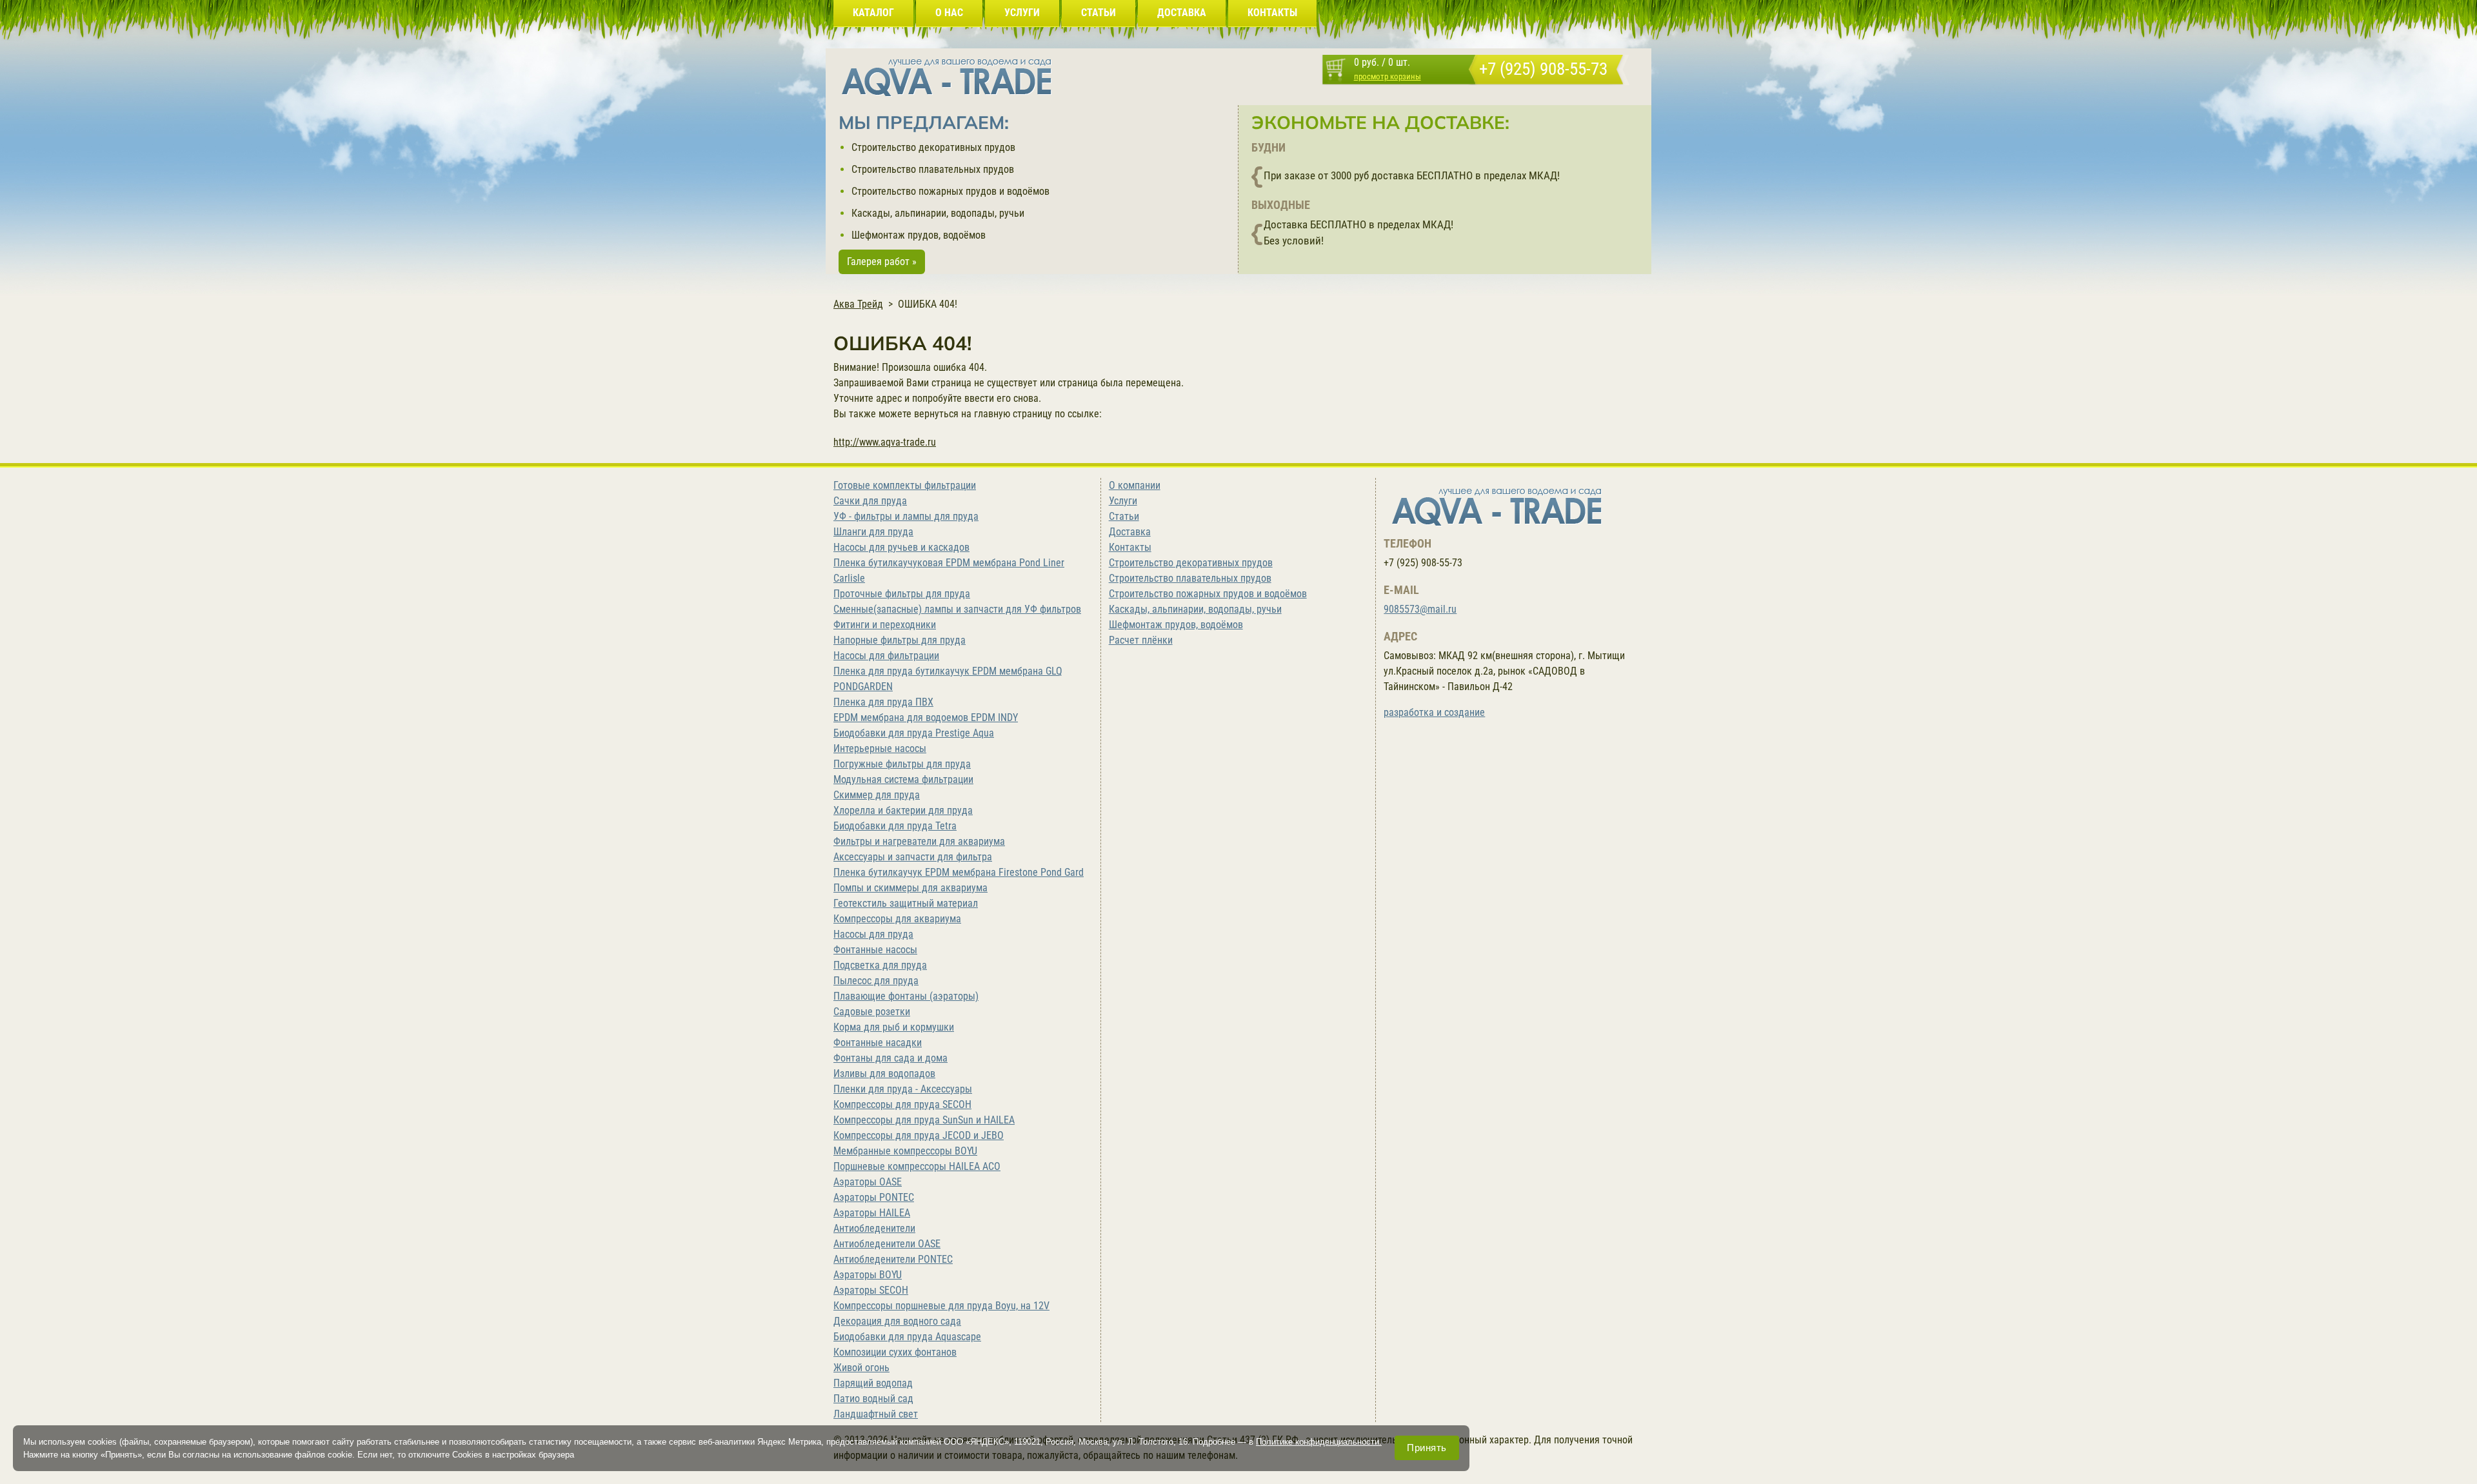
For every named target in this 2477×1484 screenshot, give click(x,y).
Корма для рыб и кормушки (894, 1027)
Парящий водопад (873, 1383)
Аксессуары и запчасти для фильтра (913, 857)
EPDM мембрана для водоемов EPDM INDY (926, 717)
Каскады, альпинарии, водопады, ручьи (938, 213)
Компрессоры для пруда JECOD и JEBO (919, 1135)
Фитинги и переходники (885, 625)
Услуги (1123, 501)
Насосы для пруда (873, 934)
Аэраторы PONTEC (874, 1197)
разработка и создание (1434, 712)
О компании (1135, 485)
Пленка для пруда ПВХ (883, 702)
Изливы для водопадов (884, 1073)
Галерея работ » (882, 262)
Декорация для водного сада (897, 1321)
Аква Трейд (858, 304)
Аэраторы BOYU (868, 1275)
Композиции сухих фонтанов (895, 1352)
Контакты (1130, 547)
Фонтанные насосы (875, 950)
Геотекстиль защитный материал (906, 903)
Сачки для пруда (870, 501)
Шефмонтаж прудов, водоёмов (919, 235)
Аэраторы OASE (868, 1182)
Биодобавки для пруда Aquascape (907, 1337)
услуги (1022, 13)
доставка (1182, 13)
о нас (949, 13)
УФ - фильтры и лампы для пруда (906, 516)
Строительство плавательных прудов (933, 169)
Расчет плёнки (1141, 640)
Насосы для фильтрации (886, 656)
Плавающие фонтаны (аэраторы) (906, 996)
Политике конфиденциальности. (1319, 1442)
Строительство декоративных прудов (933, 147)
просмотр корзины (1388, 76)
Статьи (1124, 516)
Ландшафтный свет (876, 1414)
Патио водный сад (873, 1399)
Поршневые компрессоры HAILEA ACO (917, 1166)
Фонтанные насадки (878, 1043)
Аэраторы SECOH (871, 1290)
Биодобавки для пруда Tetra (895, 826)
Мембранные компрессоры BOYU (905, 1151)
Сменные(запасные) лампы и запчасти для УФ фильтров (957, 609)
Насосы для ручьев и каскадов (901, 547)
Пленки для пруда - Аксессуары (903, 1089)
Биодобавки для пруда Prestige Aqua (914, 733)
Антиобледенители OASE (887, 1244)
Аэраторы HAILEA (872, 1213)
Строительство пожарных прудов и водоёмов (950, 191)
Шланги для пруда (873, 532)
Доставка (1130, 532)
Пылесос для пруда (876, 981)
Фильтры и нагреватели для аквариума (919, 841)
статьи (1099, 13)
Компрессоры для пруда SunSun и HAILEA (924, 1120)
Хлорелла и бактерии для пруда (903, 810)
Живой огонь (861, 1368)
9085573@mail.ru (1420, 609)
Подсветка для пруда (880, 965)
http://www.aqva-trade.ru (885, 442)
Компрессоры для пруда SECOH (902, 1104)
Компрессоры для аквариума (897, 919)
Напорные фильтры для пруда (900, 640)
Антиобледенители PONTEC (893, 1259)
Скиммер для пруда (877, 795)
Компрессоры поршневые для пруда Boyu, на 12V (941, 1306)
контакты (1272, 13)
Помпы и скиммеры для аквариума (910, 888)
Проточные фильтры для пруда (902, 594)
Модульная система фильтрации (903, 779)
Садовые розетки (872, 1012)
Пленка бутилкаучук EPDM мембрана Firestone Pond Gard (959, 872)
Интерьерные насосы (880, 748)
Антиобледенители (874, 1228)
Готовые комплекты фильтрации (905, 485)
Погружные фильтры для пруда (902, 764)
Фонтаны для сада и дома (890, 1058)
